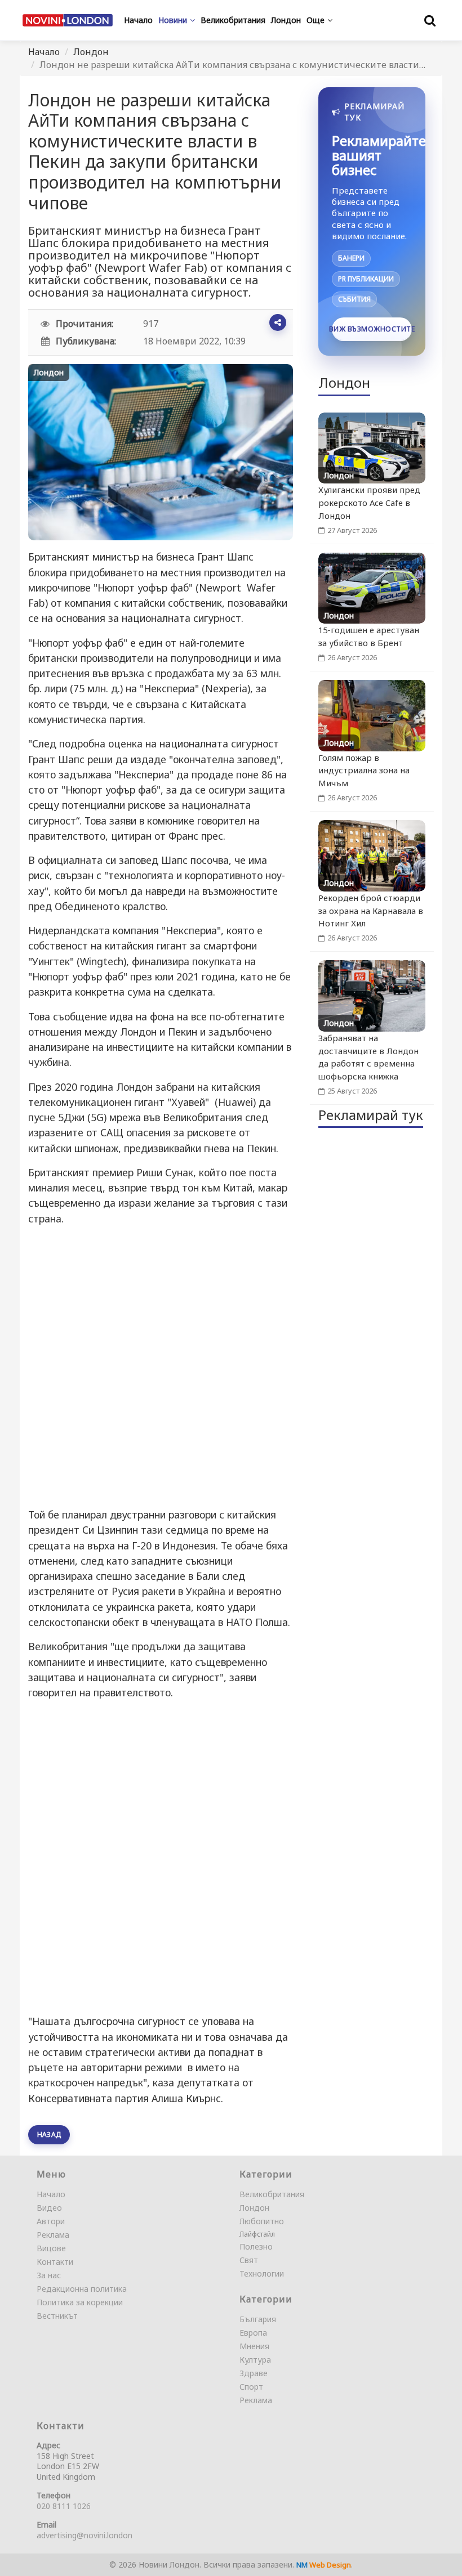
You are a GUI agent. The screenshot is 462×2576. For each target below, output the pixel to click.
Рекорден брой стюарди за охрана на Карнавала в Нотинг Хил (371, 911)
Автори (51, 2221)
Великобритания (272, 2194)
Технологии (262, 2273)
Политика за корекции (80, 2302)
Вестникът (57, 2316)
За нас (49, 2275)
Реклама (53, 2235)
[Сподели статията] (278, 322)
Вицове (51, 2248)
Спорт (251, 2387)
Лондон (91, 52)
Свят (249, 2260)
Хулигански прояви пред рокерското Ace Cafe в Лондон (369, 503)
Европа (253, 2333)
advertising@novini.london (85, 2535)
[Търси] (430, 20)
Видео (49, 2208)
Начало (44, 52)
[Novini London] (68, 20)
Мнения (254, 2346)
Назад (49, 2134)
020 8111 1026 (64, 2506)
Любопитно (262, 2221)
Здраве (254, 2373)
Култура (255, 2360)
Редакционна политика (82, 2289)
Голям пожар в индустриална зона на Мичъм (364, 770)
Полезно (256, 2246)
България (258, 2319)
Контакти (55, 2262)
